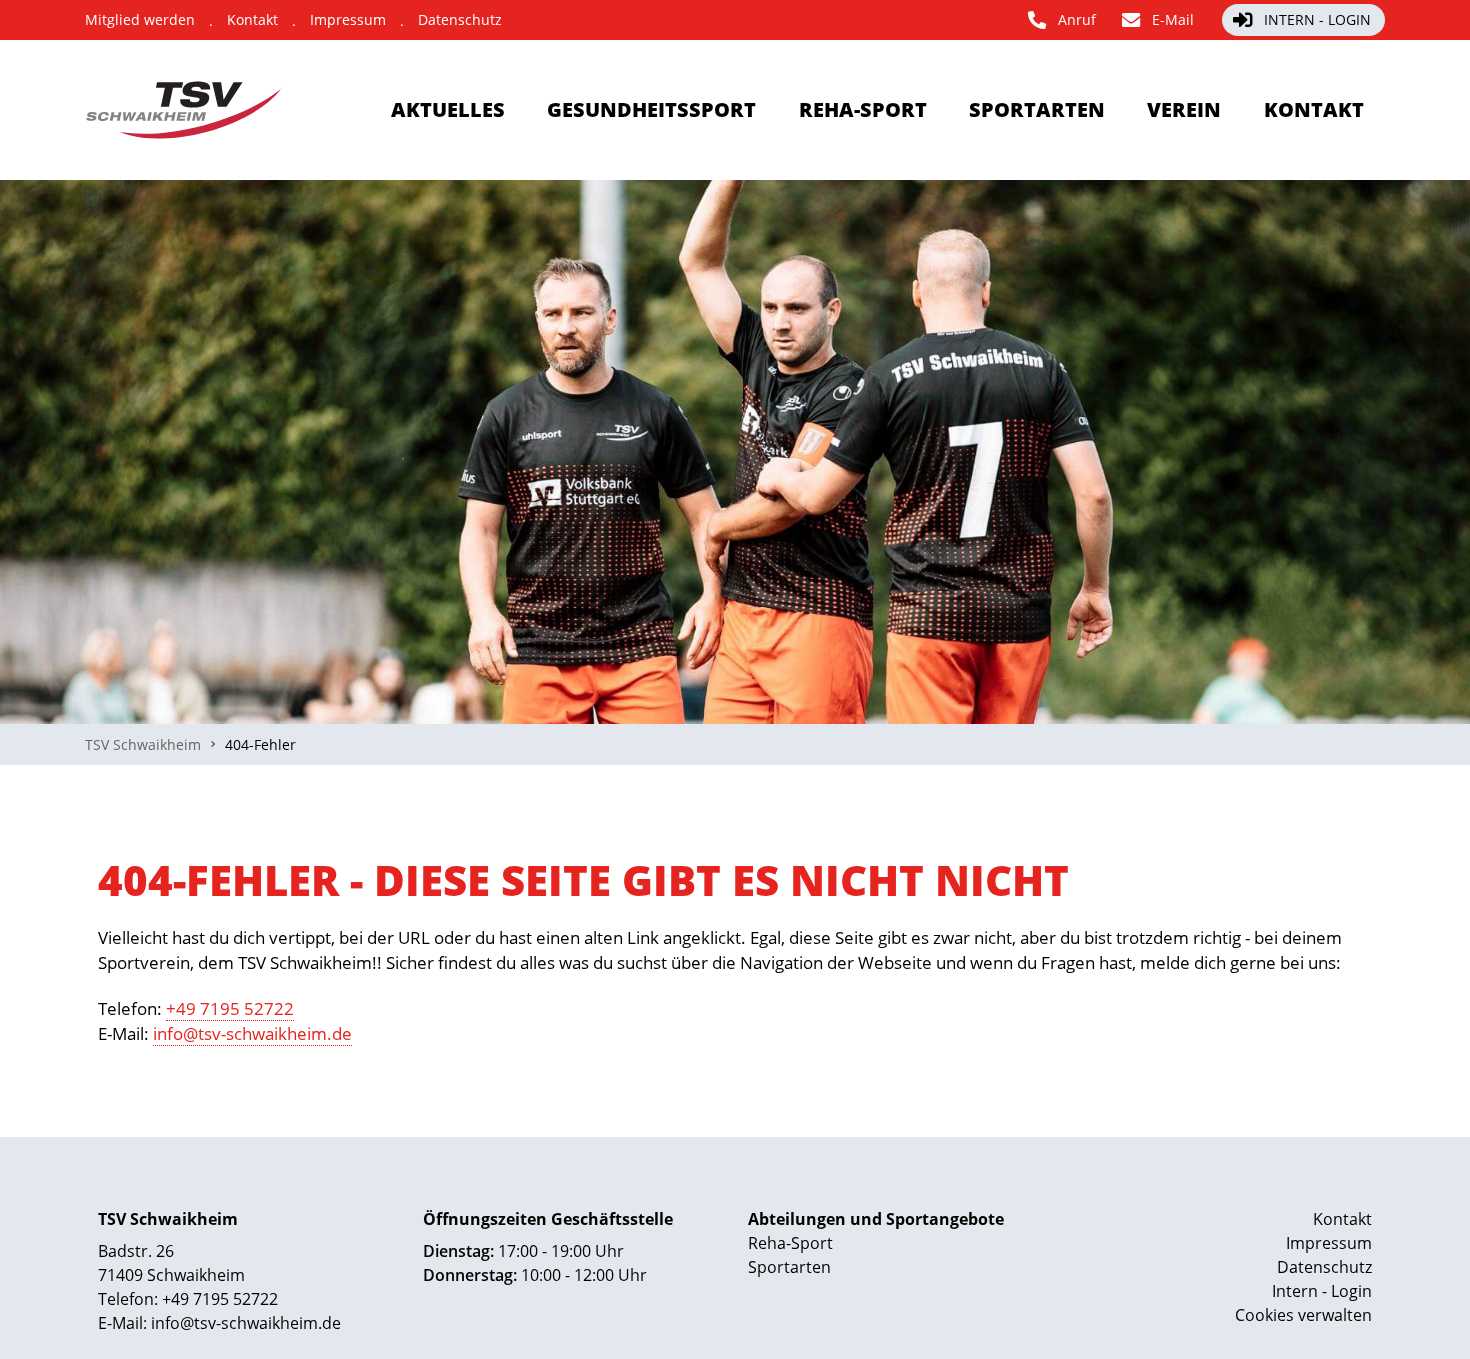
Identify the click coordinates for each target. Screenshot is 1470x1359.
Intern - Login (1322, 1291)
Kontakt (1342, 1219)
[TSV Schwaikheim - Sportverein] (186, 110)
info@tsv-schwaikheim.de (252, 1033)
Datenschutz (1324, 1267)
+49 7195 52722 (230, 1008)
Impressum (1329, 1243)
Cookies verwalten (1303, 1315)
